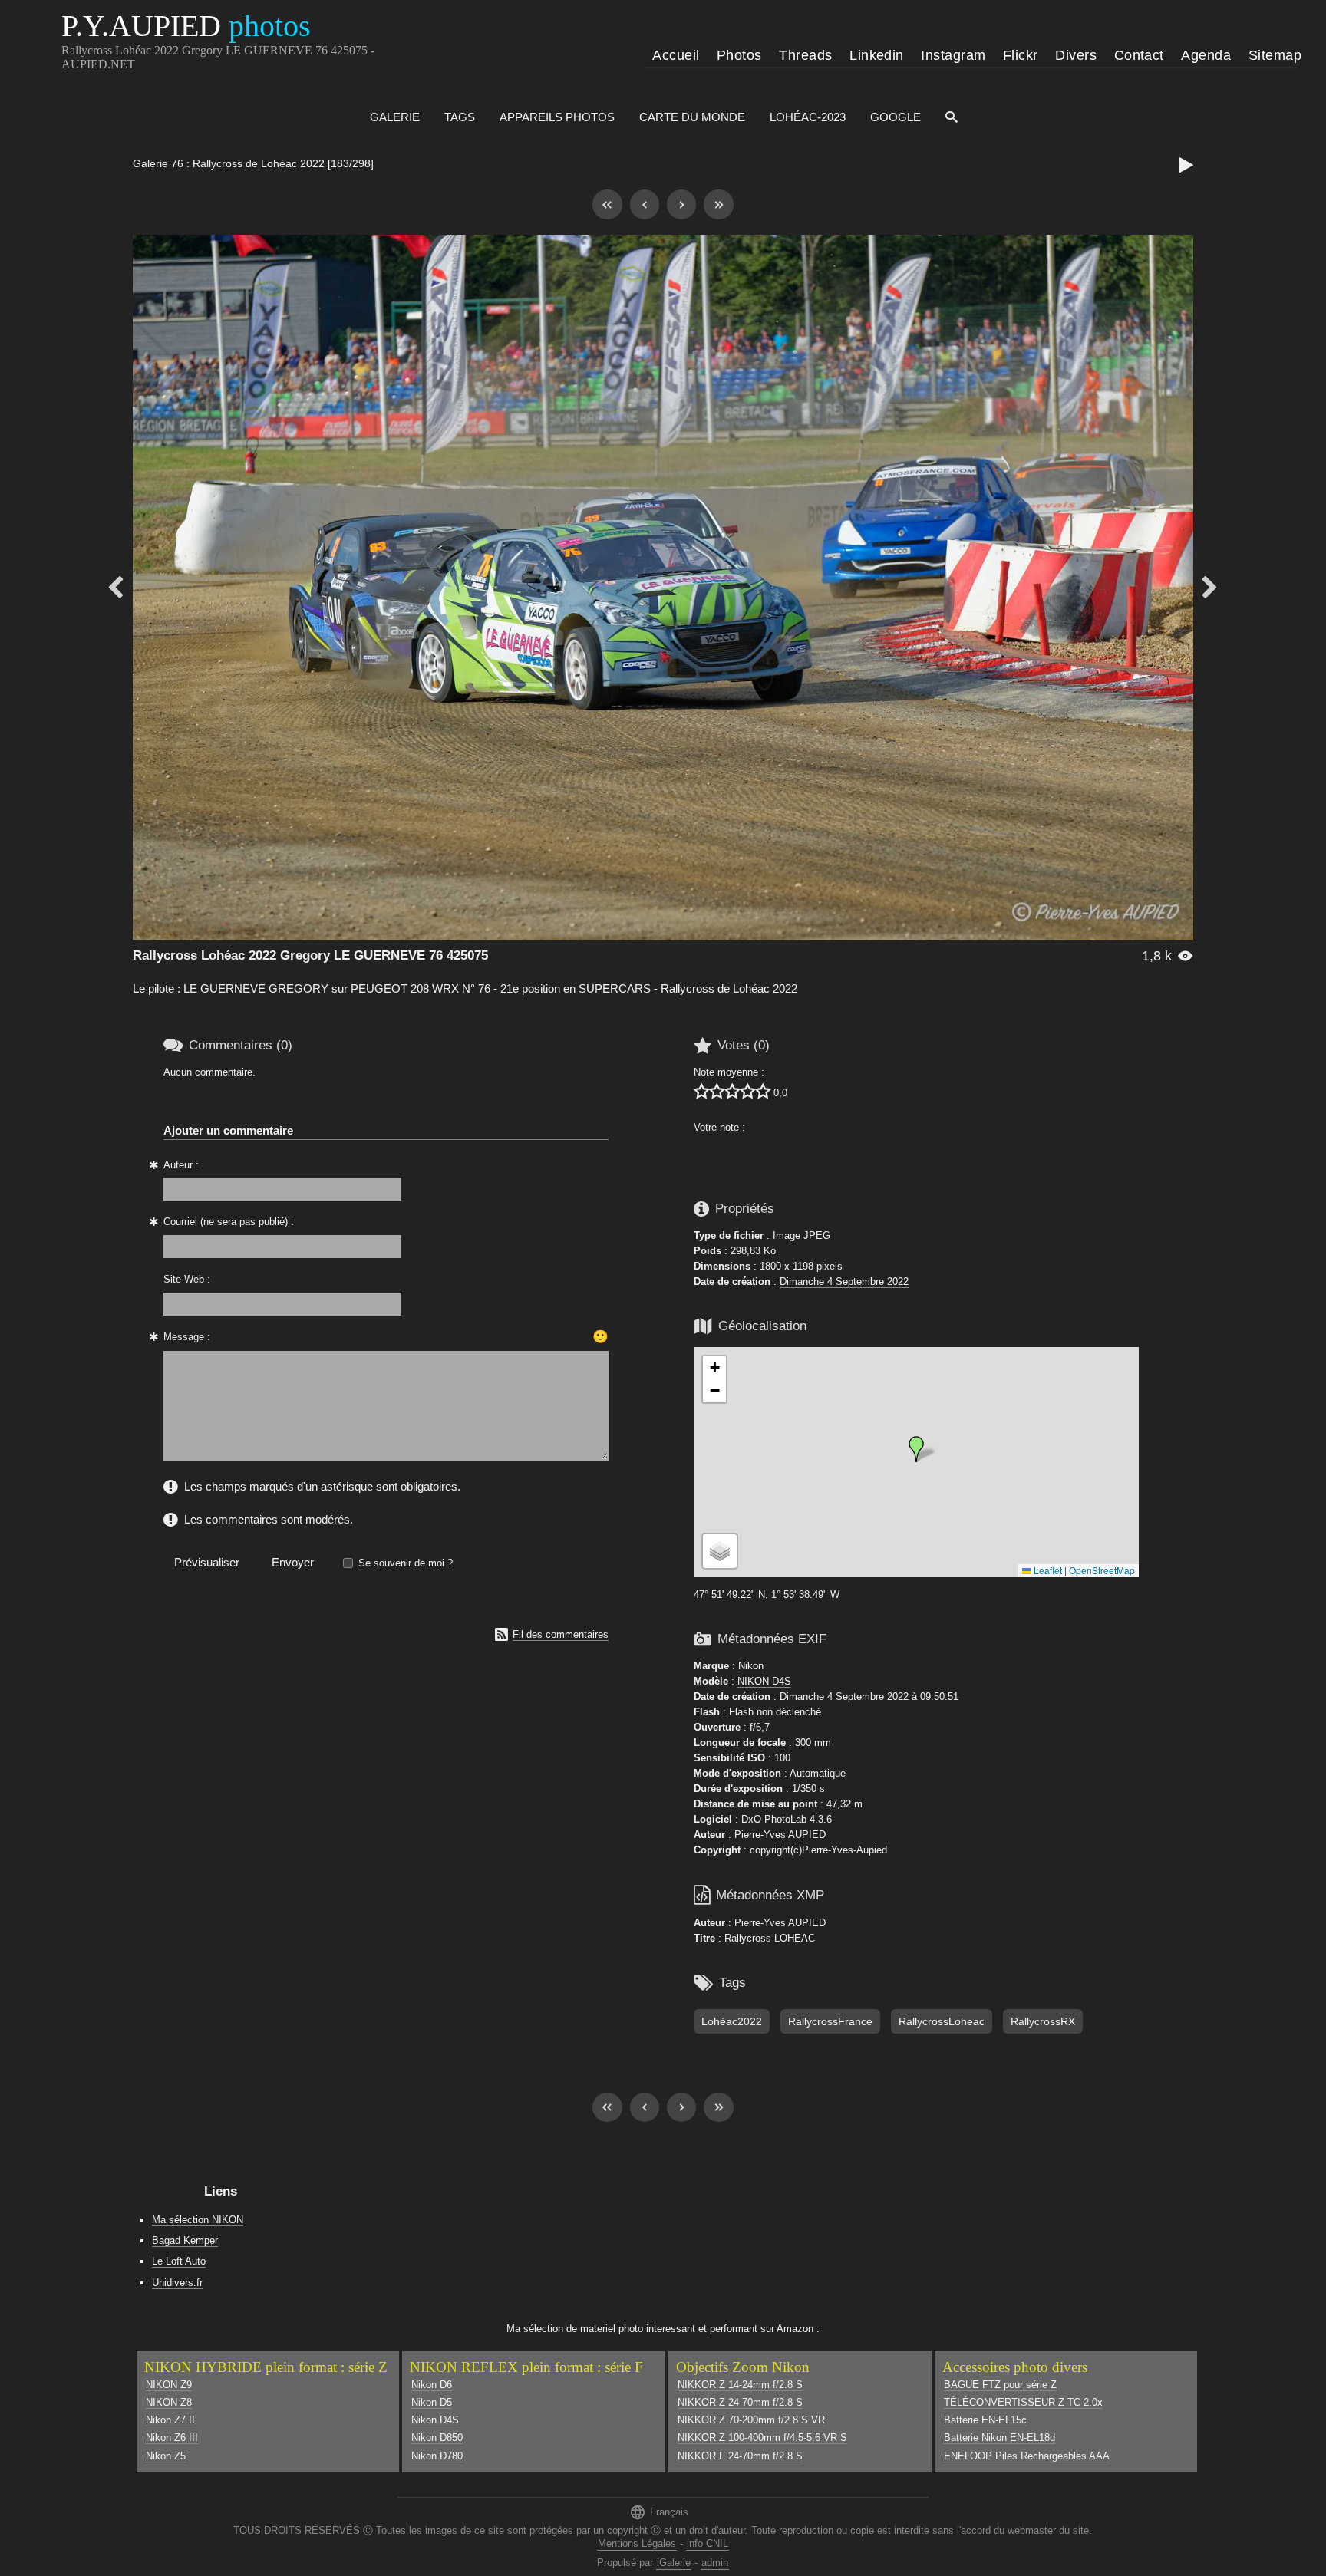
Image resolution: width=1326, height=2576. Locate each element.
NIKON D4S (764, 1681)
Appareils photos (557, 117)
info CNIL (708, 2543)
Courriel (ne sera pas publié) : (229, 1222)
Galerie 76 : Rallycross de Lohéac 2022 (229, 163)
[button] (916, 1449)
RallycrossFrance (830, 2021)
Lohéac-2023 (808, 117)
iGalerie (674, 2563)
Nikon (751, 1666)
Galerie (395, 117)
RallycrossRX (1043, 2021)
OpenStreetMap (1102, 1570)
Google (896, 117)
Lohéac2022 (732, 2021)
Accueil (676, 55)
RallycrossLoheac (942, 2021)
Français (659, 2512)
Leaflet (1047, 1570)
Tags (460, 117)
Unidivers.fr (177, 2283)
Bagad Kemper (185, 2240)
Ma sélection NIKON (198, 2220)
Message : (187, 1337)
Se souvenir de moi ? (406, 1563)
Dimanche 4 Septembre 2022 (844, 1281)
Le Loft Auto (179, 2261)
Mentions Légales (637, 2543)
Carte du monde (692, 117)
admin (715, 2563)
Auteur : (181, 1165)
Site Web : (187, 1279)
